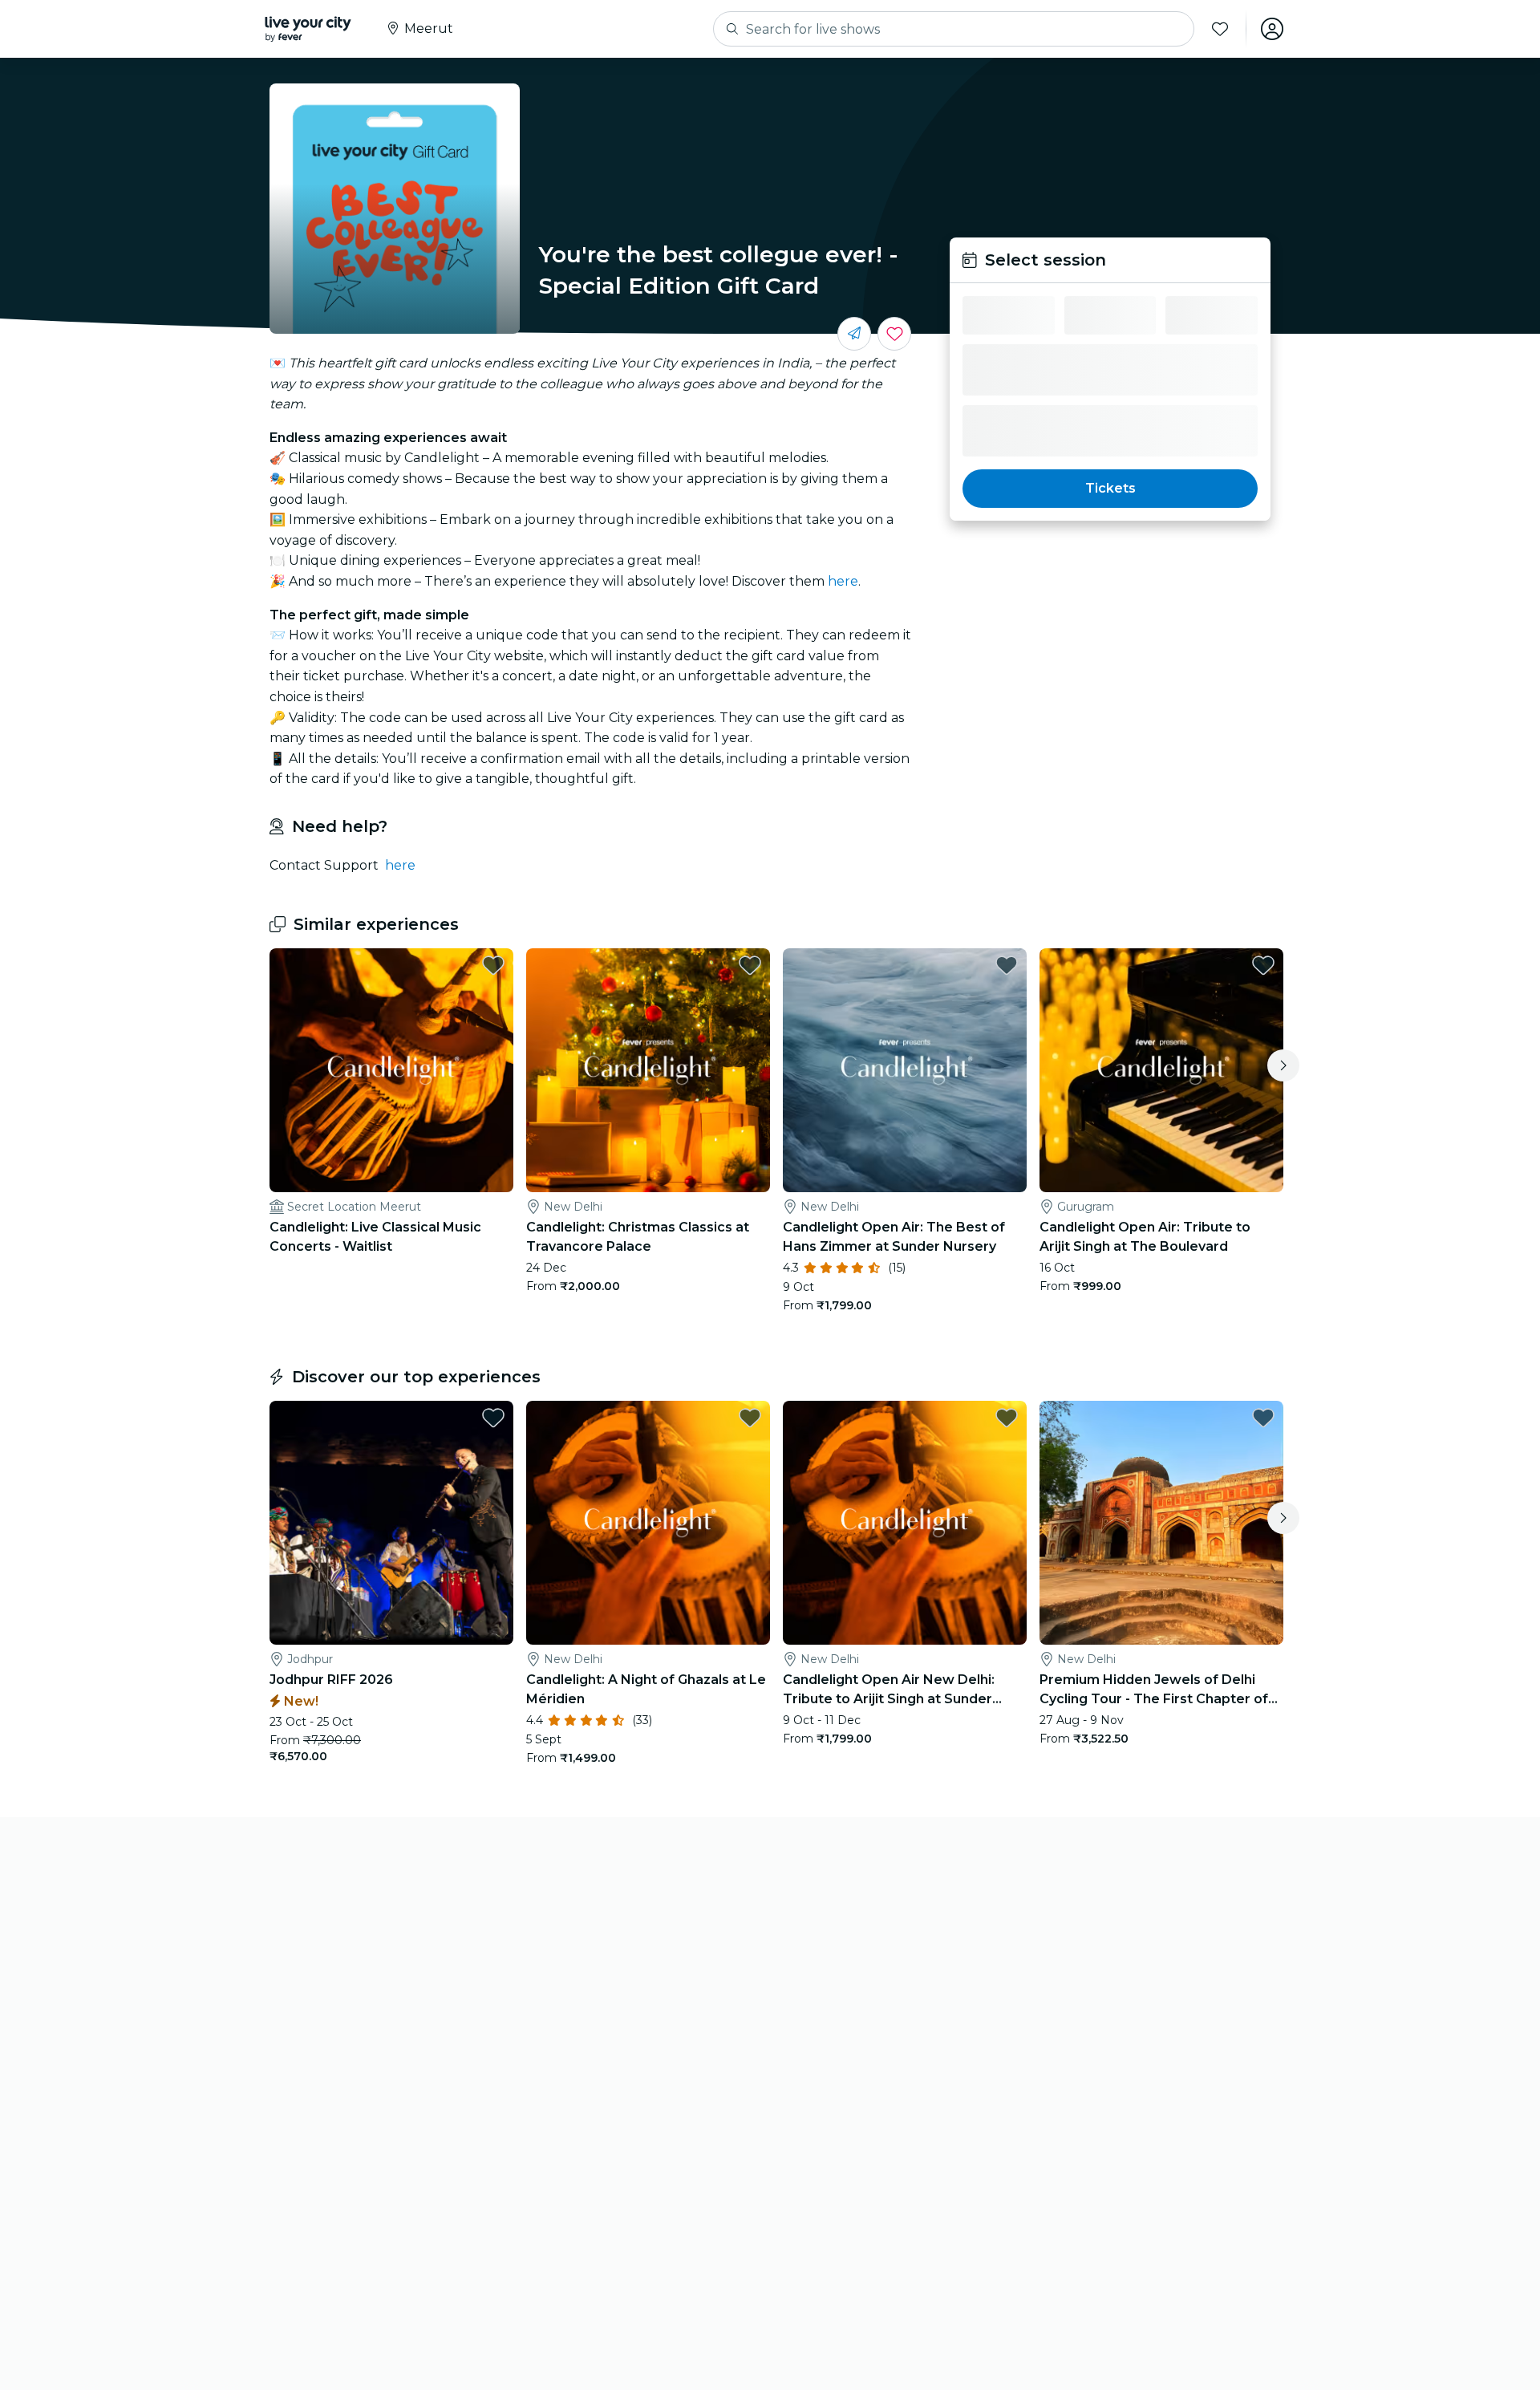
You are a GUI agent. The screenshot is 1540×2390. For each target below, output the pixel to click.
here (843, 581)
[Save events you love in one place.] (894, 334)
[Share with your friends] (854, 334)
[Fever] (308, 29)
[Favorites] (1220, 29)
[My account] (1272, 29)
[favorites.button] (493, 965)
